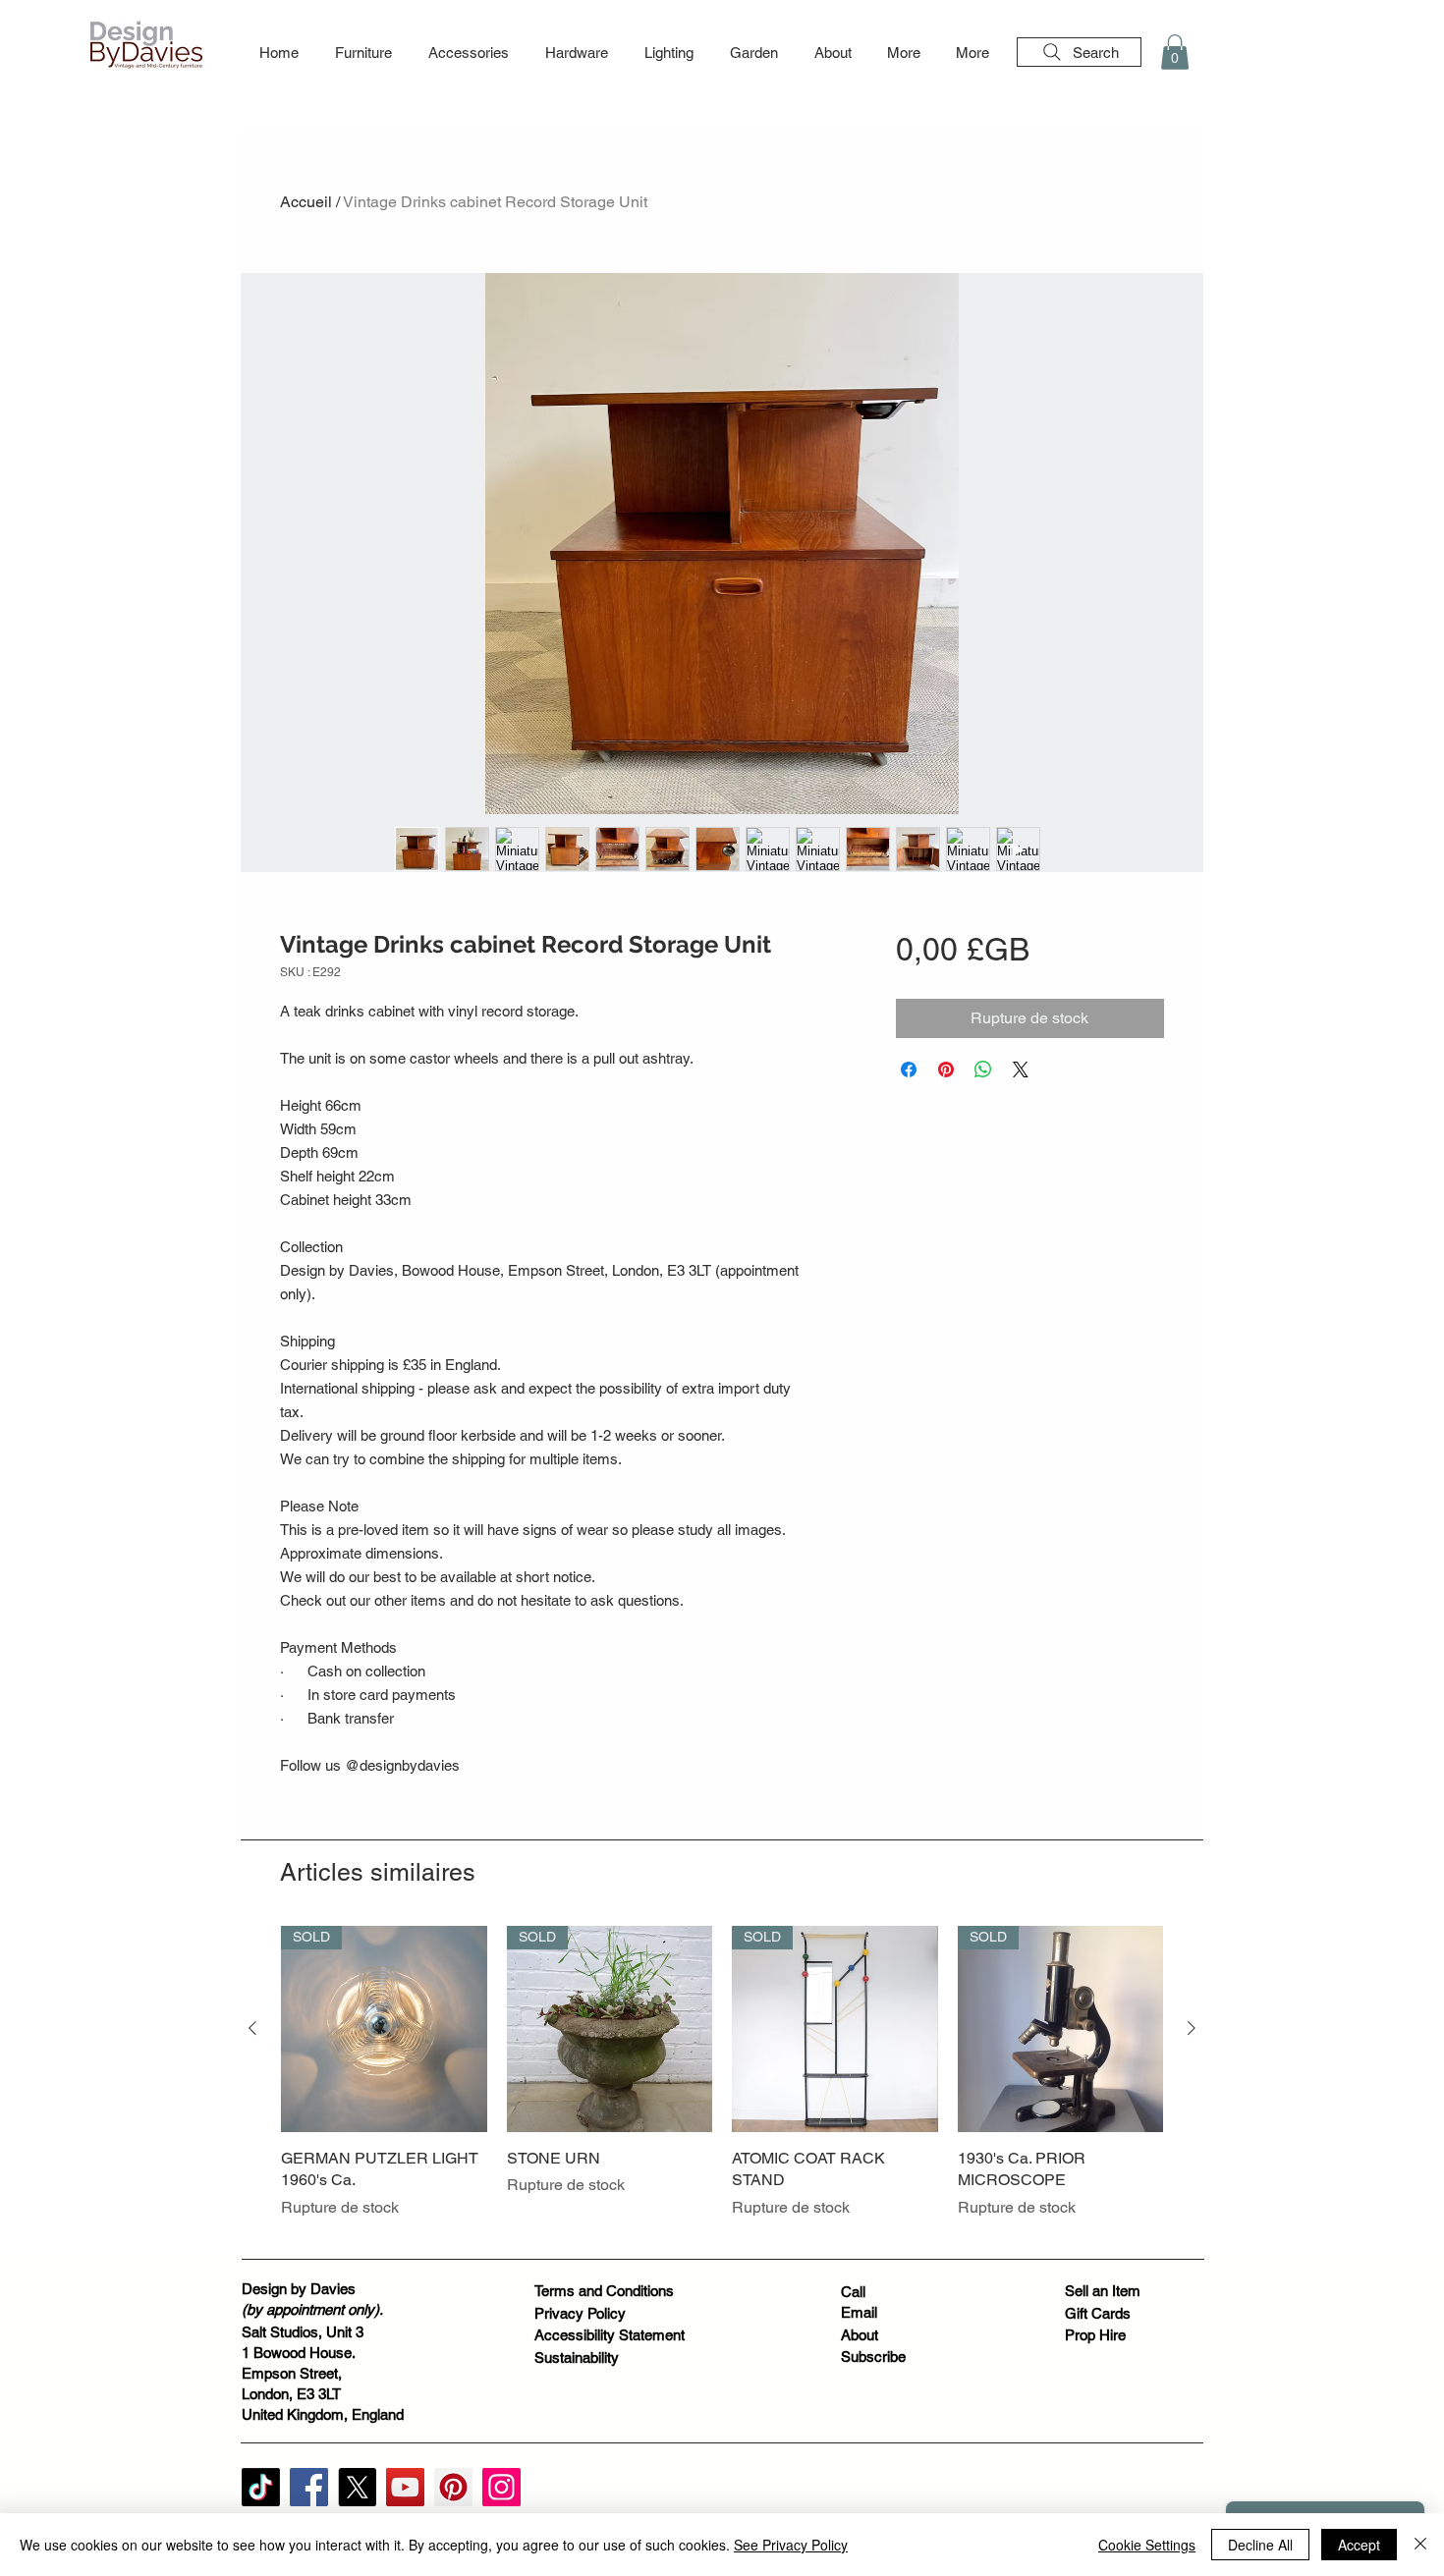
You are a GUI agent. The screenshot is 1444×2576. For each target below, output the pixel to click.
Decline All (1260, 2545)
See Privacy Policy (791, 2545)
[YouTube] (405, 2487)
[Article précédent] (252, 2028)
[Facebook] (309, 2487)
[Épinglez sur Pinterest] (946, 1069)
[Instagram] (501, 2487)
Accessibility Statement (610, 2335)
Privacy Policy (580, 2313)
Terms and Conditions (604, 2291)
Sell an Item (1103, 2291)
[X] (357, 2487)
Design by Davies (299, 2289)
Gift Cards (1098, 2313)
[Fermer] (1420, 2545)
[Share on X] (1021, 1069)
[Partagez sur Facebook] (909, 1069)
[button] (363, 53)
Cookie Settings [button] (1147, 2545)
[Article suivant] (1192, 2028)
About (860, 2335)
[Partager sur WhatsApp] (983, 1069)
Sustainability (577, 2357)
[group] (722, 2083)
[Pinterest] (453, 2487)
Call (853, 2292)
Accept (1359, 2545)
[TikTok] (261, 2487)
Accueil (306, 202)
